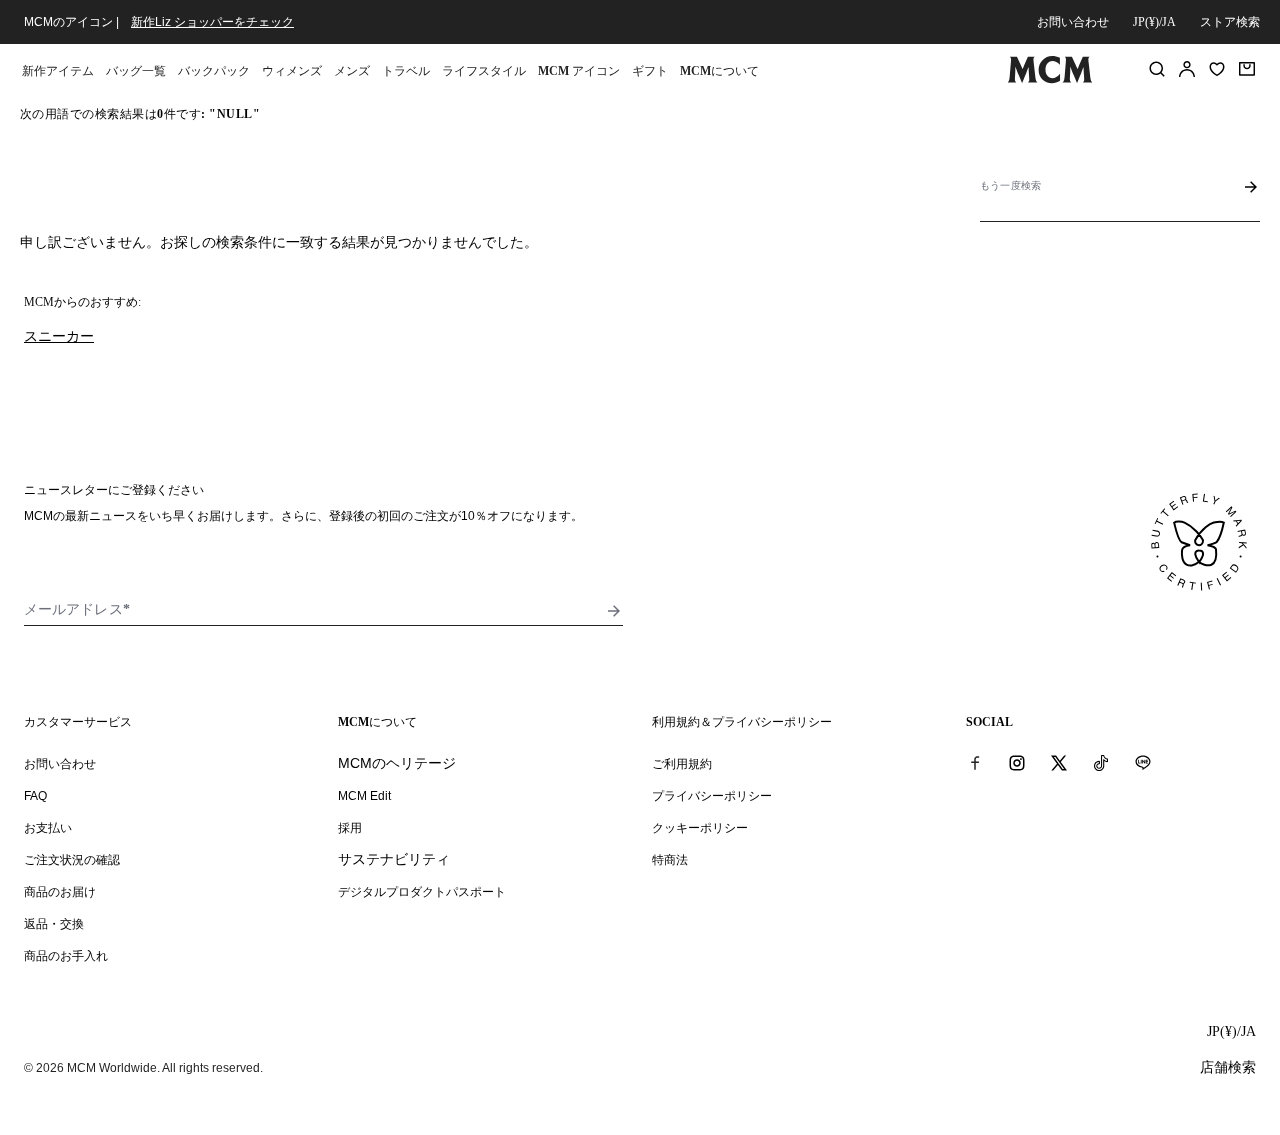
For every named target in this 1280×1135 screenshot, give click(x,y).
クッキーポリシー (700, 828)
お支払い (48, 828)
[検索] (1157, 69)
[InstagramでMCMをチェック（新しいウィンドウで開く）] (1017, 763)
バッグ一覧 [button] (136, 71)
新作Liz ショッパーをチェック (212, 22)
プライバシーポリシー (712, 796)
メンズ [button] (352, 71)
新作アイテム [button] (58, 71)
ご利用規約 (682, 764)
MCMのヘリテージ (397, 763)
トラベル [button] (406, 71)
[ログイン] (1187, 69)
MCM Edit (364, 796)
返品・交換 (54, 924)
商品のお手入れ (66, 956)
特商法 (670, 860)
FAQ (35, 796)
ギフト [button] (650, 71)
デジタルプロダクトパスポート (422, 892)
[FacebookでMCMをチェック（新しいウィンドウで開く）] (975, 763)
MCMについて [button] (719, 71)
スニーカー (59, 336)
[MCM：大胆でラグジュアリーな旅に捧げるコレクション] (1049, 79)
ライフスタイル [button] (484, 71)
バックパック (214, 71)
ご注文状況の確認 (72, 860)
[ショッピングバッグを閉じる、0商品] (1247, 69)
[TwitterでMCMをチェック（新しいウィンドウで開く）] (1059, 763)
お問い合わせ (1073, 22)
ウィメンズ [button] (292, 71)
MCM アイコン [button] (579, 71)
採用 (350, 828)
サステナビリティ (394, 859)
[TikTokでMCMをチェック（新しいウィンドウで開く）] (1101, 763)
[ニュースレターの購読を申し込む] (614, 611)
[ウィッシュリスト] (1217, 69)
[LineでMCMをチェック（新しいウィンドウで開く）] (1143, 763)
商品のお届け (60, 892)
